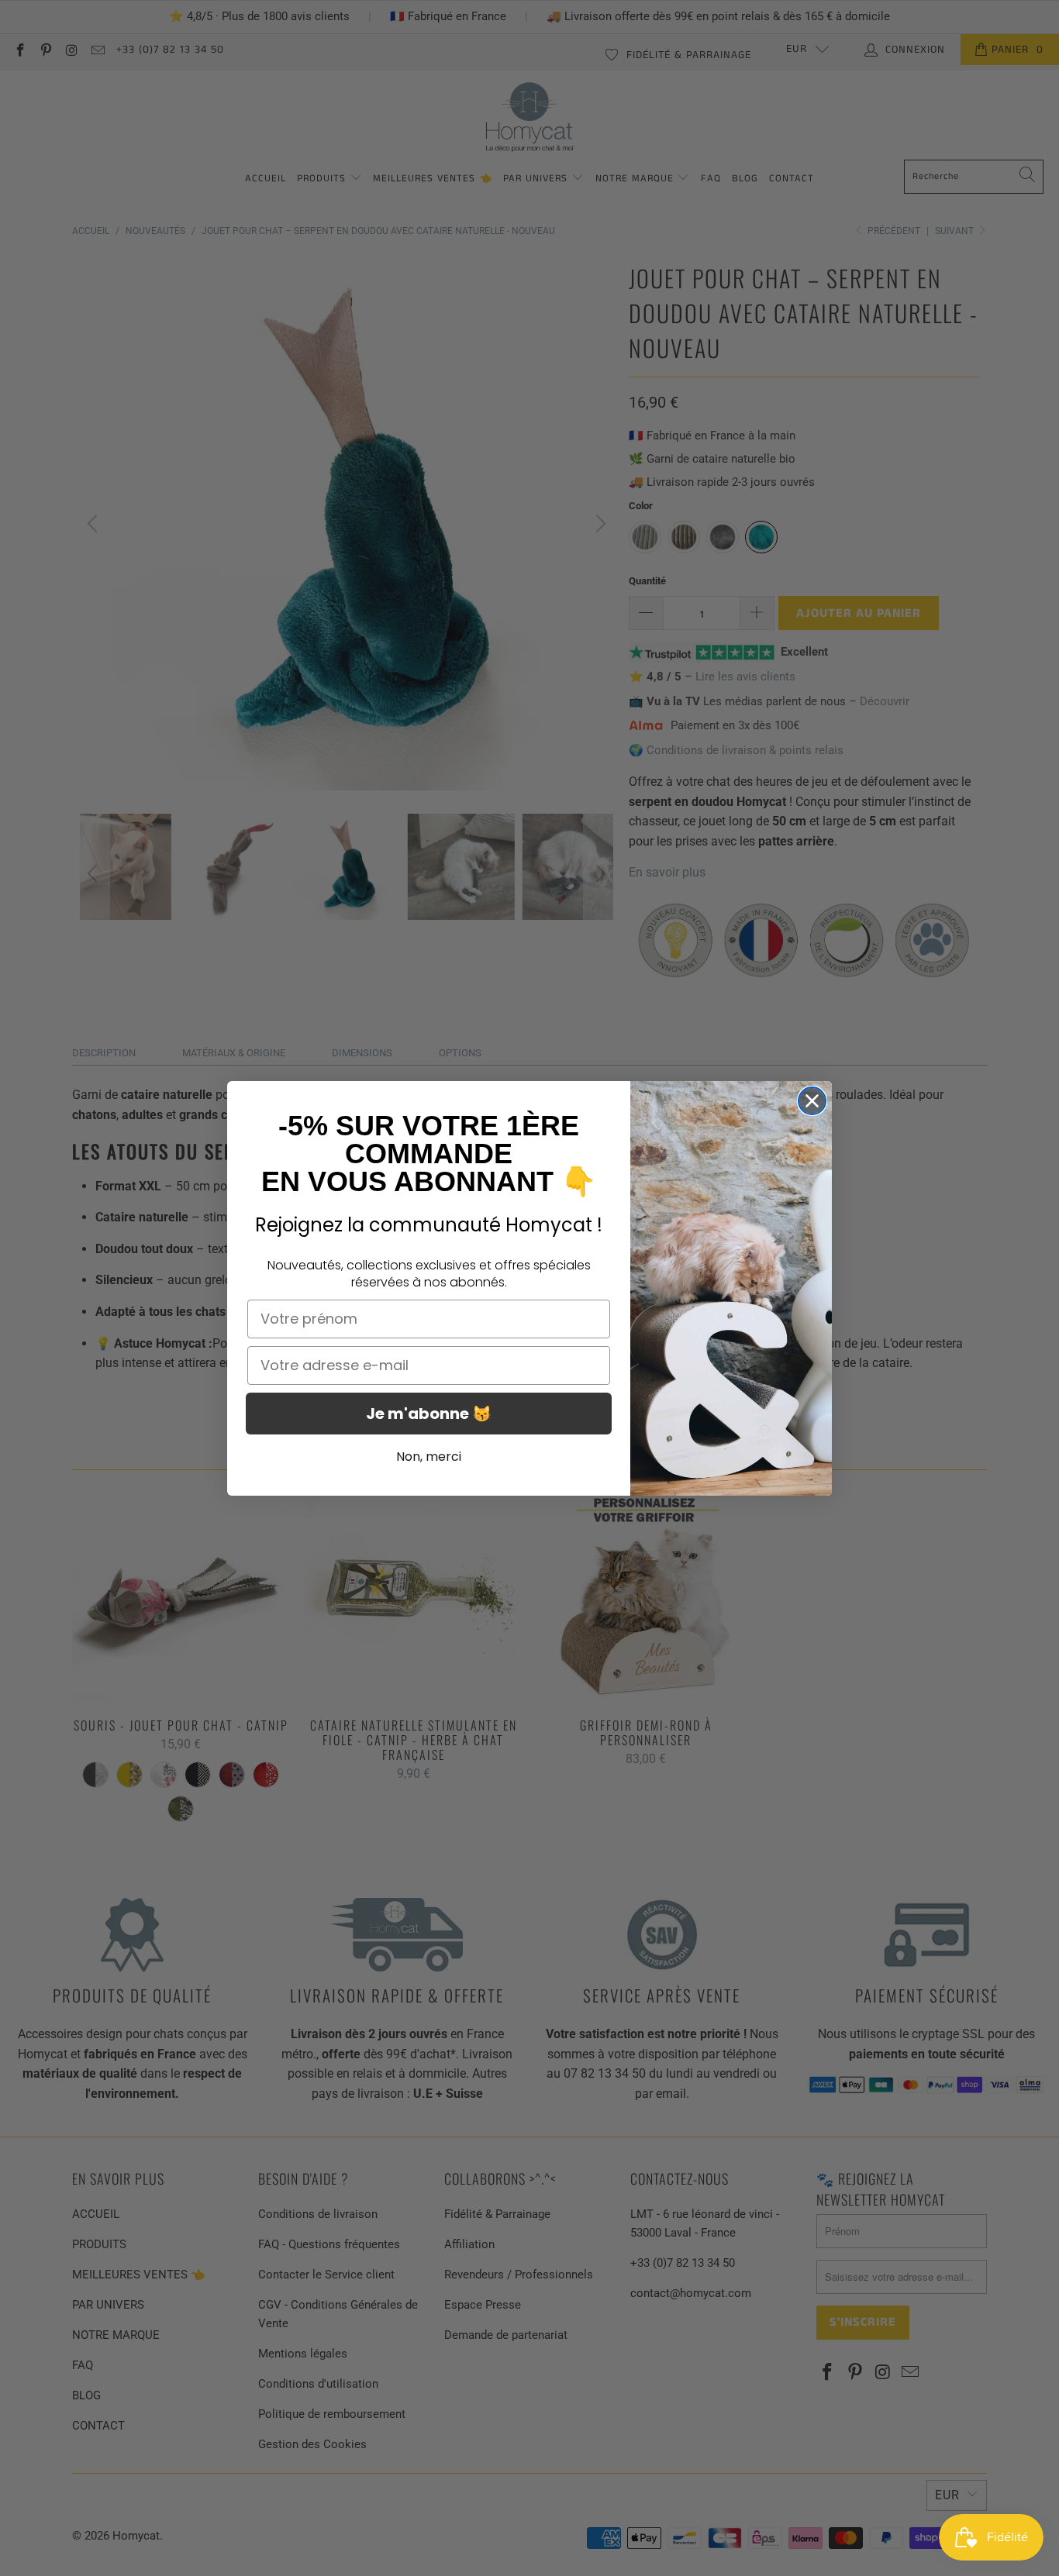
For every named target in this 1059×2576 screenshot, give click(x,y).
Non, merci (429, 1457)
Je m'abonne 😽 (429, 1414)
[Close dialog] (812, 1101)
